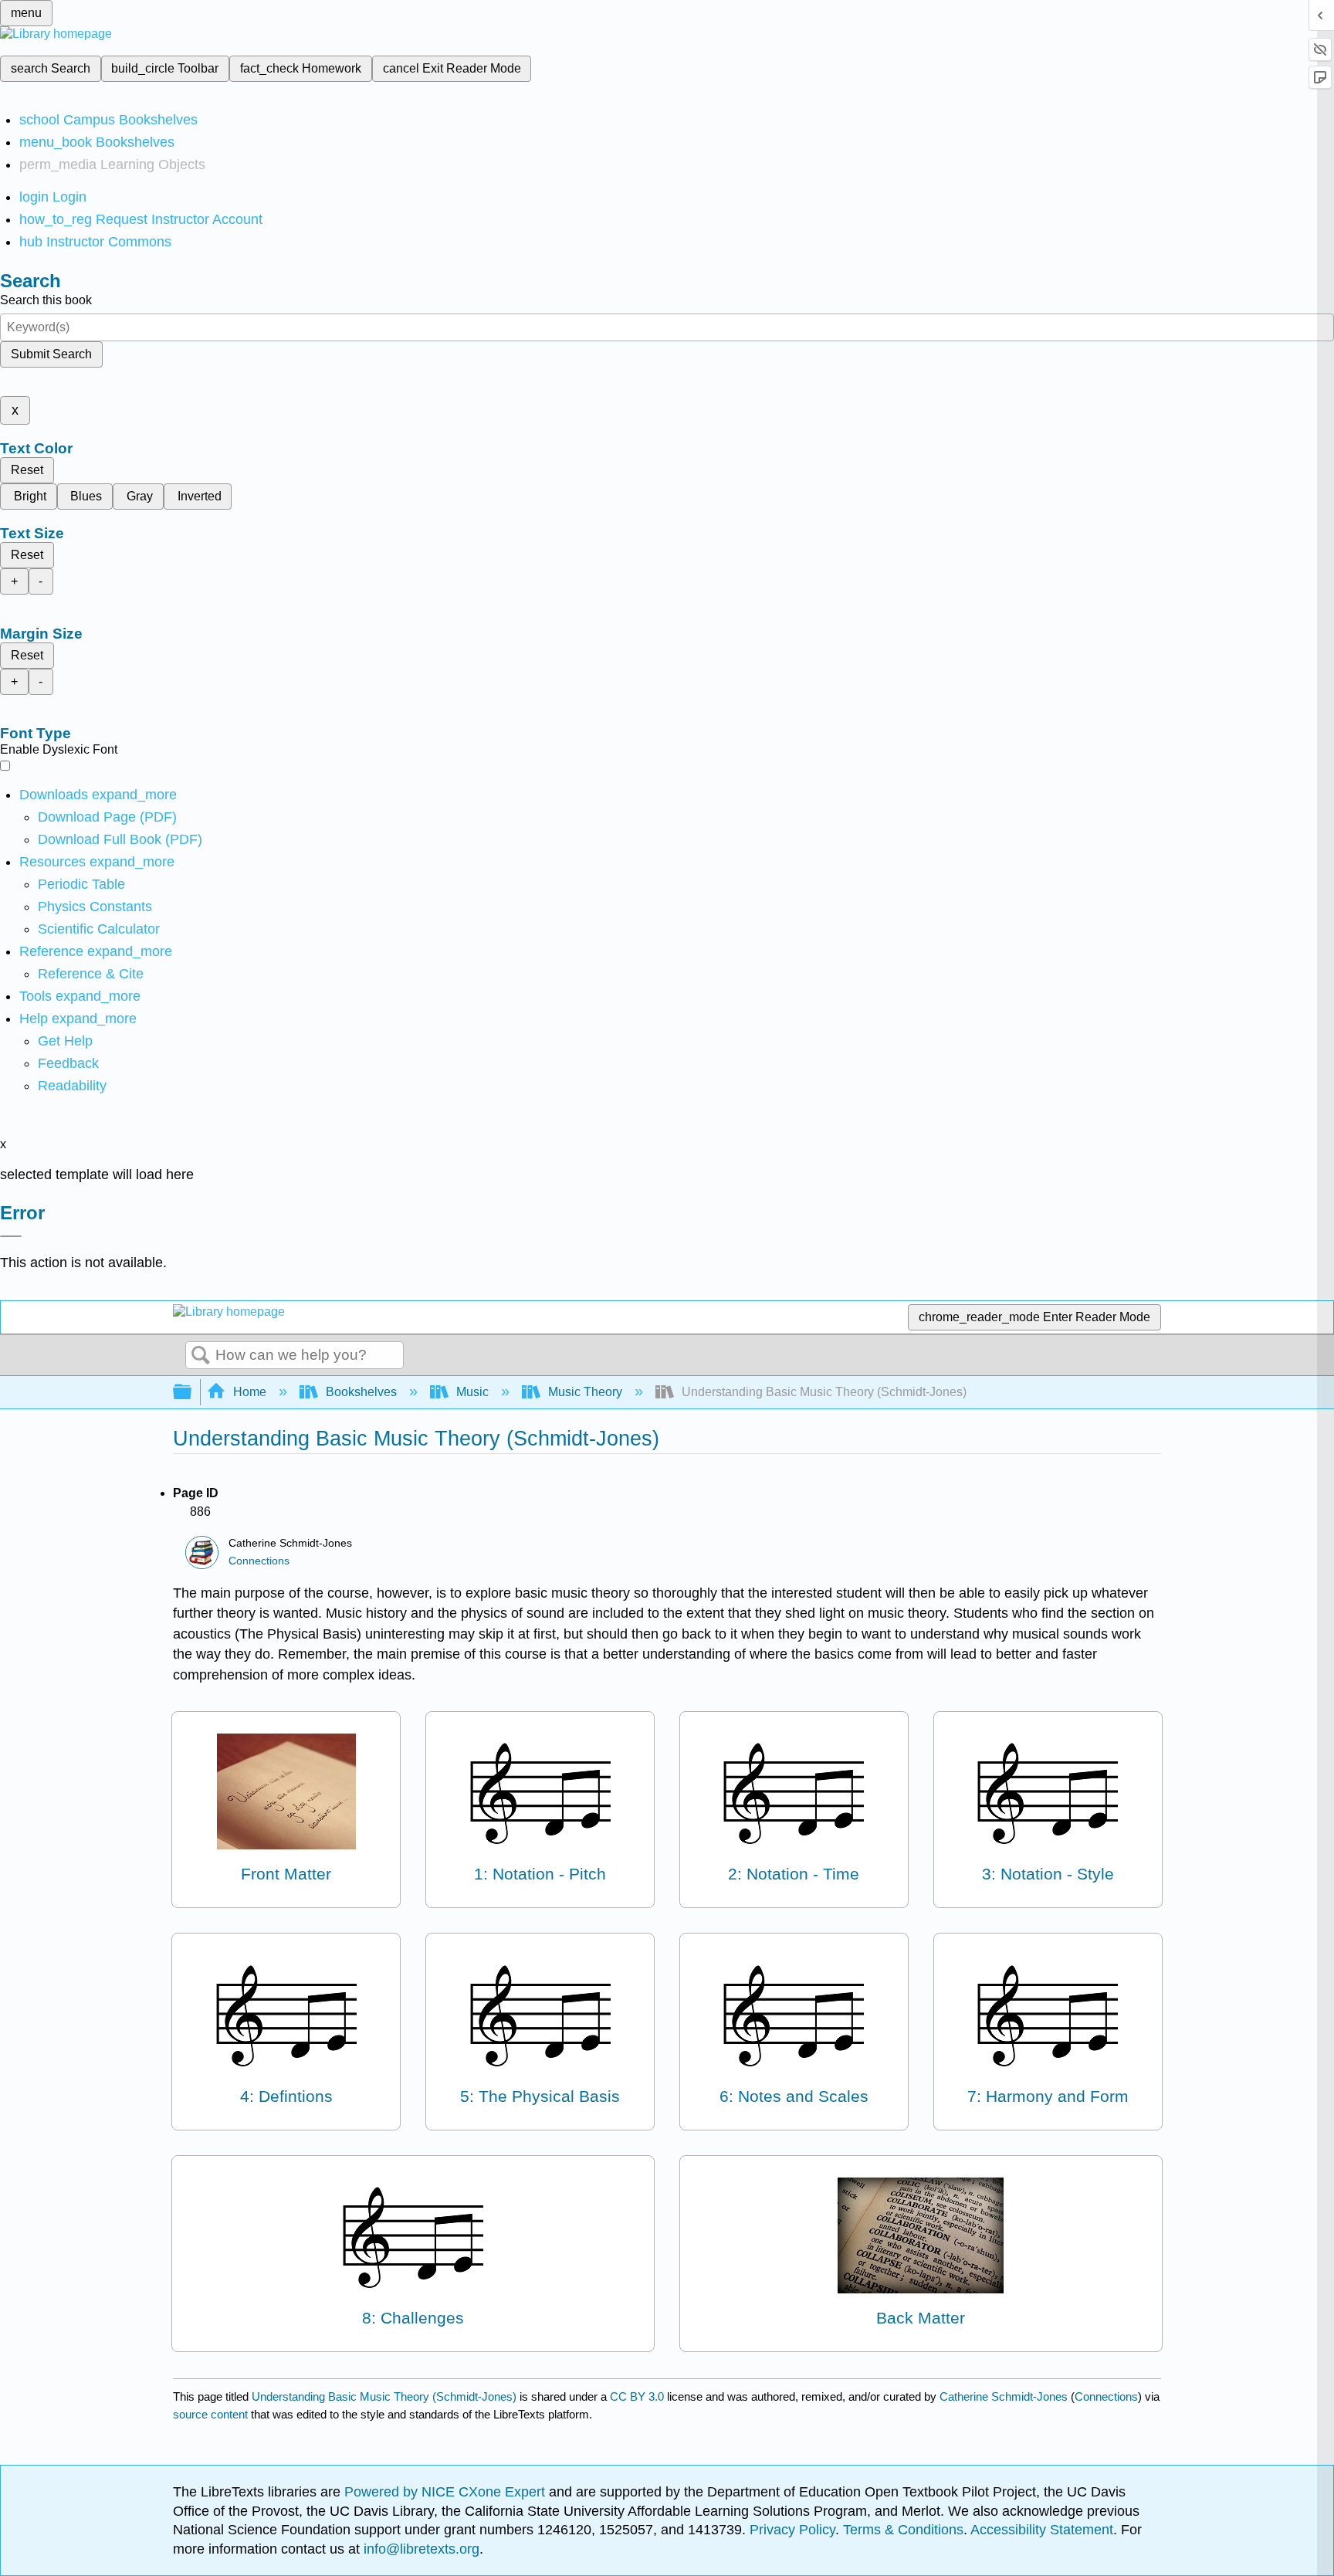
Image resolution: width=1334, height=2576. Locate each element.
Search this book (46, 300)
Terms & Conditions (903, 2530)
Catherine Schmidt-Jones (1004, 2396)
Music (472, 1392)
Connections (259, 1561)
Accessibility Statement (1042, 2530)
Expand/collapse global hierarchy (192, 1393)
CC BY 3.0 (637, 2396)
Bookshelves (361, 1392)
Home (250, 1392)
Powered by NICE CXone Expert (447, 2492)
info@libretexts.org (420, 2549)
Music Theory (585, 1392)
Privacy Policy (792, 2530)
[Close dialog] (11, 1236)
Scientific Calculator (99, 929)
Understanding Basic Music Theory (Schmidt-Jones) (384, 2396)
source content (210, 2414)
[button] (68, 1063)
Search (201, 1356)
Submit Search (51, 354)
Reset (27, 470)
